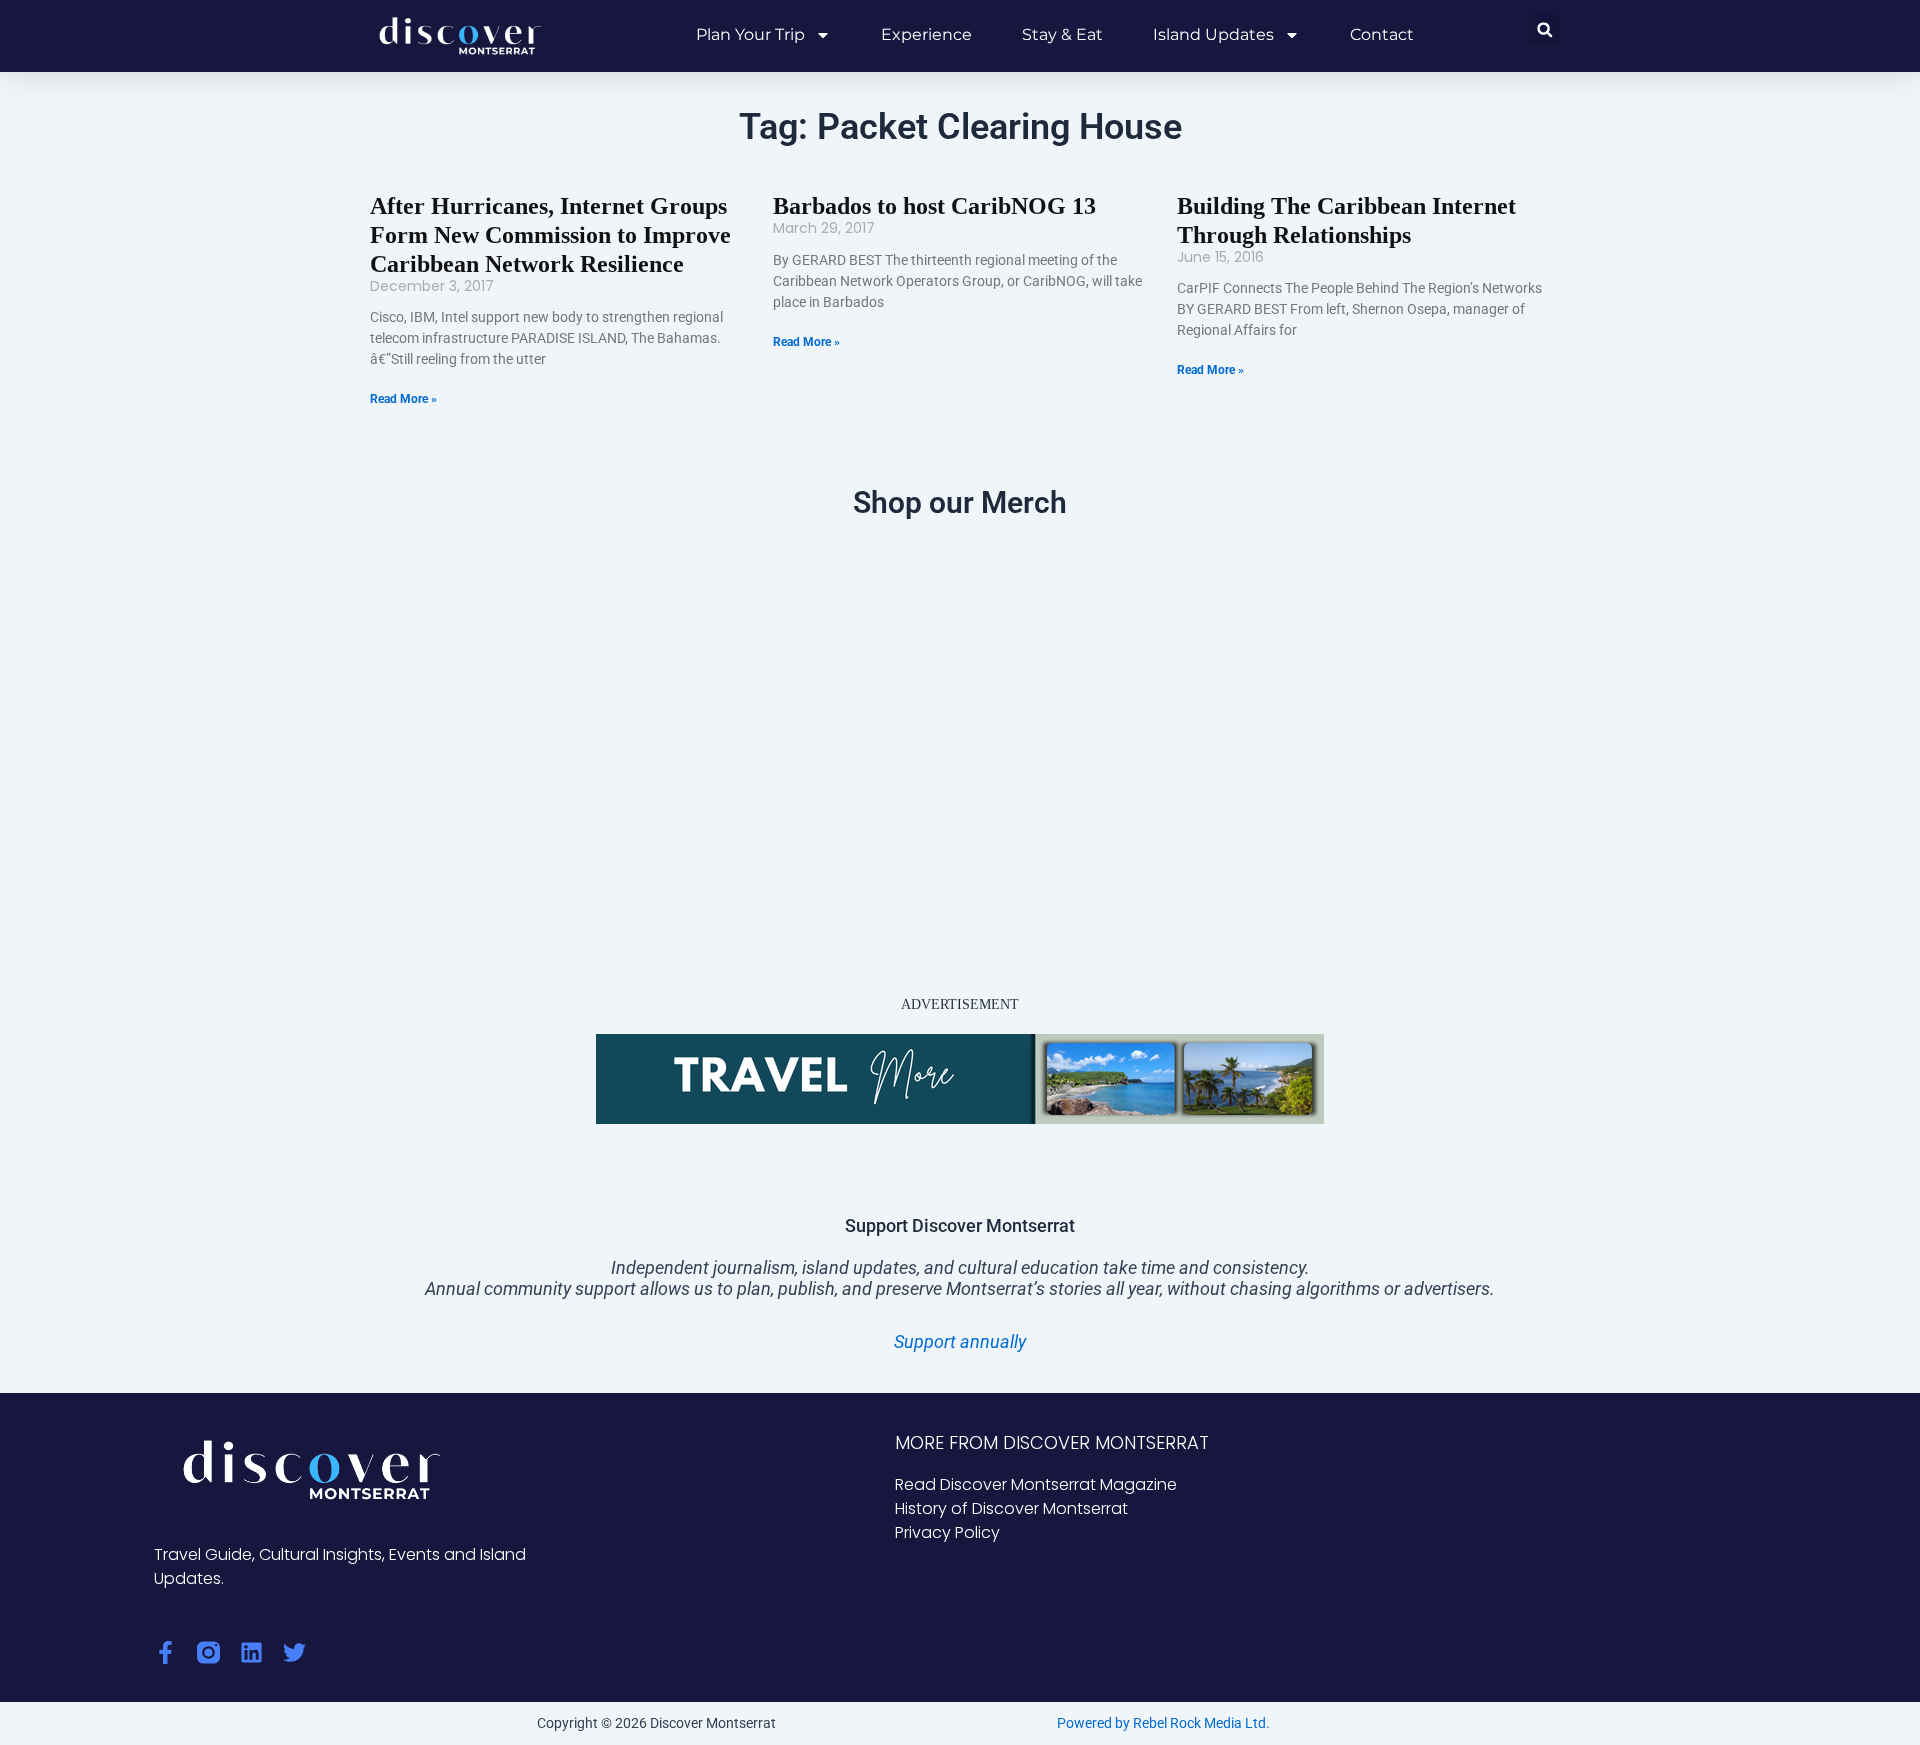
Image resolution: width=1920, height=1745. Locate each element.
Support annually (960, 1341)
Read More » (403, 399)
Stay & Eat (1062, 34)
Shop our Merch (960, 502)
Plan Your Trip (750, 34)
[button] (1544, 29)
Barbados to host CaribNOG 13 (934, 206)
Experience (926, 34)
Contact (1382, 34)
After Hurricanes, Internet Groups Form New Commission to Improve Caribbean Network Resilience (550, 235)
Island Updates (1213, 34)
